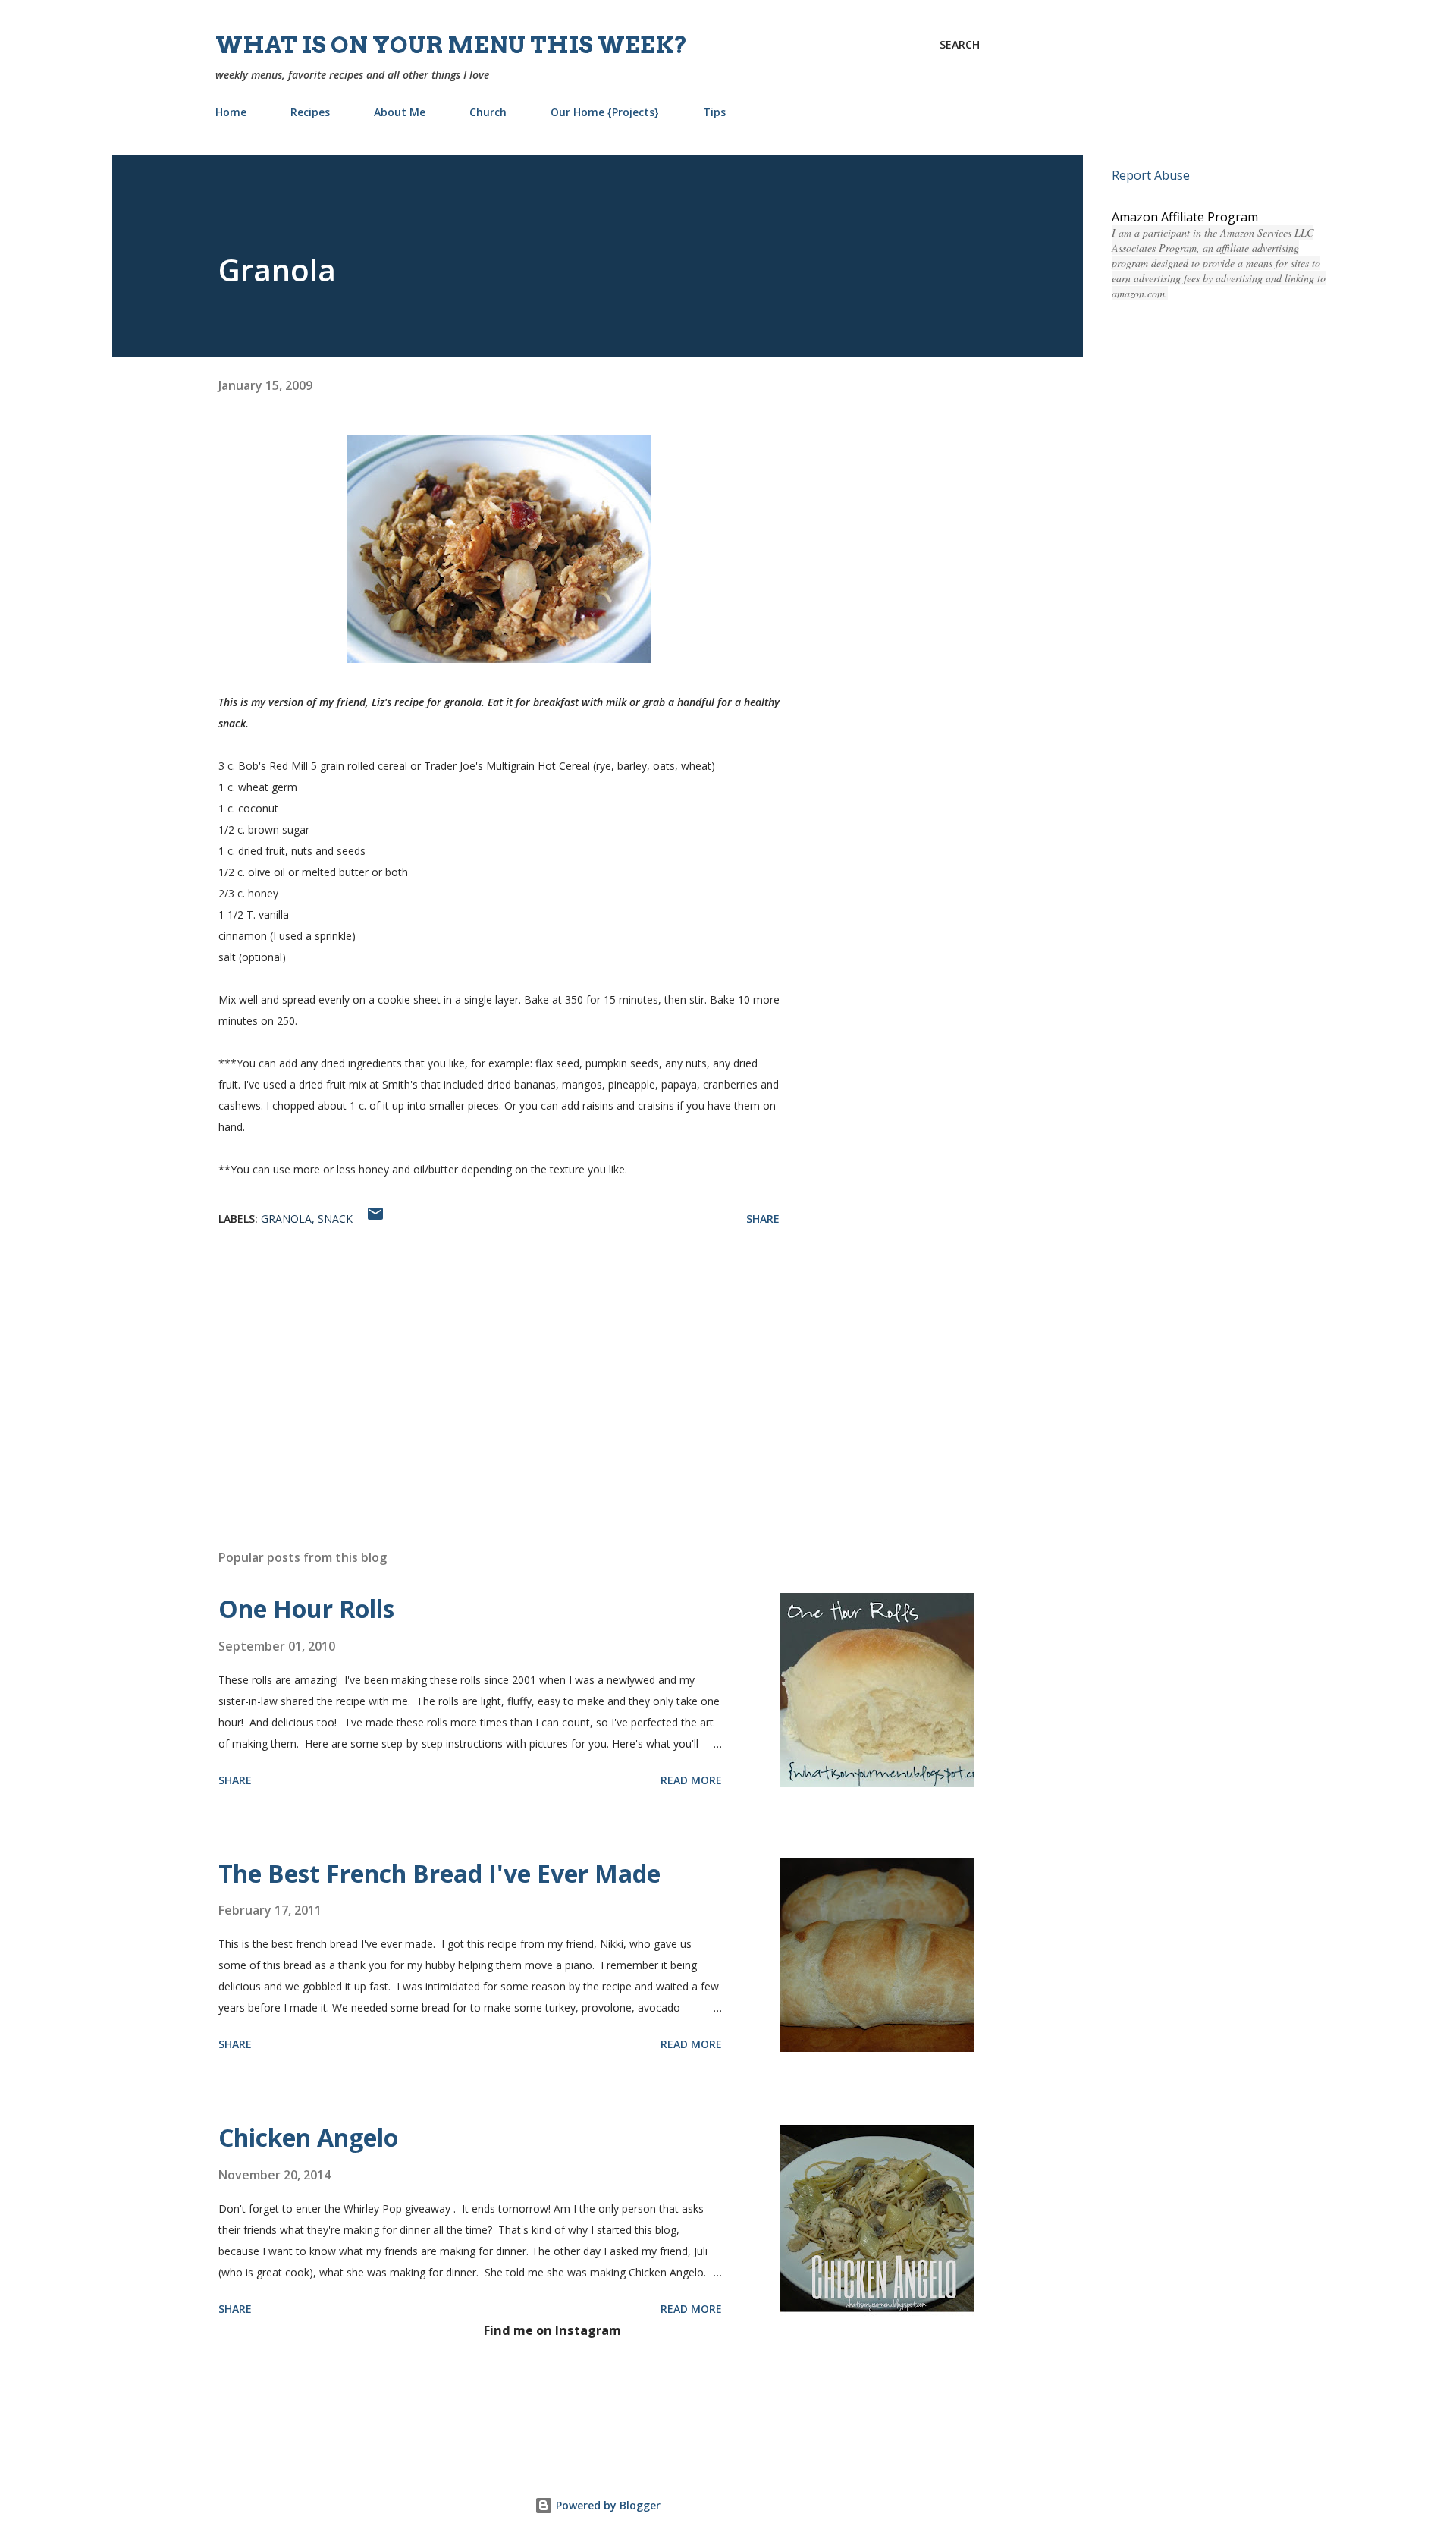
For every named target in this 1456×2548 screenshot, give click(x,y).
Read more (691, 1780)
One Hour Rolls (306, 1609)
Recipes (310, 112)
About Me (400, 112)
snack (335, 1219)
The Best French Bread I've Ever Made (439, 1873)
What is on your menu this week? (452, 45)
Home (231, 112)
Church (488, 112)
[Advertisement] (475, 1360)
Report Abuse (1151, 175)
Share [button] (763, 1219)
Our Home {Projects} (605, 112)
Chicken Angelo (308, 2137)
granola (286, 1219)
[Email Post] (375, 1219)
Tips (714, 112)
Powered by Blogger (607, 2505)
